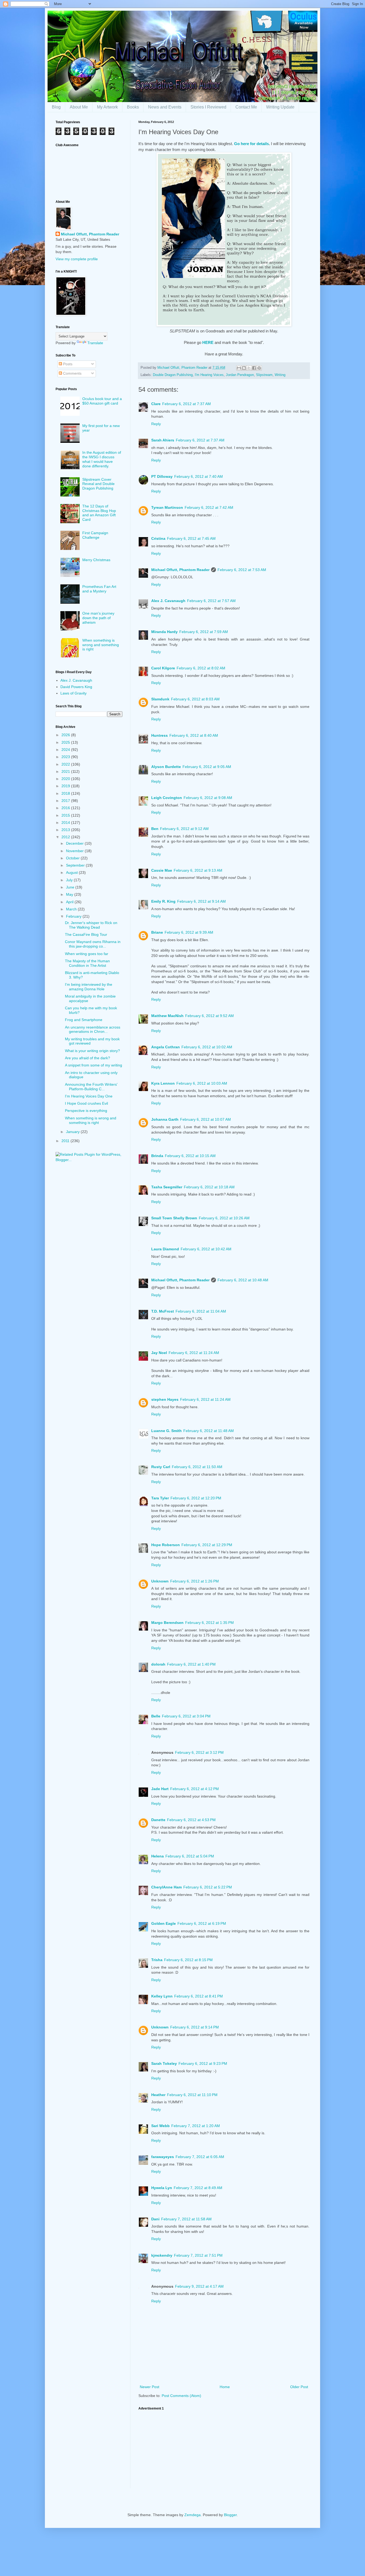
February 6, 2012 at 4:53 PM (191, 1820)
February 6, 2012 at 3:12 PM (199, 1752)
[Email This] (239, 368)
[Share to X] (249, 368)
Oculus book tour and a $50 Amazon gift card (102, 401)
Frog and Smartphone (84, 1020)
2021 (66, 771)
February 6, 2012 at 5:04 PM (190, 1856)
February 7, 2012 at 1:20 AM (196, 2126)
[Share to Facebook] (254, 368)
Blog (56, 107)
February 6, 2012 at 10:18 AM (209, 1187)
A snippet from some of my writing (94, 1065)
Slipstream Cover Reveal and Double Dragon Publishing (98, 484)
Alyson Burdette (166, 767)
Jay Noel (159, 1353)
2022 (66, 764)
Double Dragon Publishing (173, 375)
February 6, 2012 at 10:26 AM (224, 1218)
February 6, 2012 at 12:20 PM (196, 1498)
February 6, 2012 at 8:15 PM (188, 1960)
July (70, 880)
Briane (157, 932)
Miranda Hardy (164, 632)
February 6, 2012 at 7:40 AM (199, 476)
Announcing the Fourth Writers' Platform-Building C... (91, 1087)
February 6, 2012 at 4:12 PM (195, 1789)
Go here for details (251, 144)
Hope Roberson (166, 1545)
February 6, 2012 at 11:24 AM (194, 1353)
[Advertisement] (224, 2451)
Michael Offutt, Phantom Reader (180, 570)
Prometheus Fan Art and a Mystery (99, 589)
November (75, 851)
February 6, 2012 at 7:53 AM (242, 570)
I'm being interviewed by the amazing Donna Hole (89, 987)
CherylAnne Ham (166, 1887)
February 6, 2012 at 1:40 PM (191, 1664)
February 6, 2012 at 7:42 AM (209, 507)
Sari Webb (160, 2126)
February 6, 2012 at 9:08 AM (208, 798)
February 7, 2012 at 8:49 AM (198, 2188)
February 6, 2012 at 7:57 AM (211, 601)
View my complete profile (77, 259)
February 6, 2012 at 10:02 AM (207, 1047)
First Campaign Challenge (95, 535)
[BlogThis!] (244, 368)
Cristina (158, 538)
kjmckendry (162, 2255)
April (70, 902)
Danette (158, 1820)
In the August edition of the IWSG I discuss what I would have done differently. (102, 459)
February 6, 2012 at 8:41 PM (199, 1996)
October (73, 858)
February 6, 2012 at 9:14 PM (195, 2027)
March (72, 909)
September (76, 865)
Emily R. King (163, 901)
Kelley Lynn (162, 1996)
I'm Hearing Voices (209, 375)
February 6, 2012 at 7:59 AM (204, 632)
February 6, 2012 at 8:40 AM (194, 735)
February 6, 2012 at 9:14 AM (201, 901)
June (71, 887)
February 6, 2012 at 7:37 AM (187, 404)
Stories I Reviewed (208, 107)
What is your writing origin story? (92, 1051)
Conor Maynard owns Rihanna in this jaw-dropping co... (93, 944)
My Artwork (107, 107)
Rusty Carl (161, 1467)
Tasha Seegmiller (167, 1187)
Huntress (160, 735)
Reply (156, 424)
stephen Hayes (165, 1399)
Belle (156, 1716)
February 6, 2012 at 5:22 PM (208, 1887)
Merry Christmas (96, 560)
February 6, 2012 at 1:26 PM (195, 1581)
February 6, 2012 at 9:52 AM (209, 1016)
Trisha (157, 1960)
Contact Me (246, 107)
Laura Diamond (165, 1249)
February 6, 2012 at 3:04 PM (186, 1716)
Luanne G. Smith (166, 1431)
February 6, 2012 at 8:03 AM (195, 699)
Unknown (160, 1581)
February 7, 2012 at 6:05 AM (200, 2157)
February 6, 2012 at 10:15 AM (190, 1156)
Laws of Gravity (73, 693)
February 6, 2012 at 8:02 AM (201, 668)
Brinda (157, 1156)
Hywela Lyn (162, 2188)
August (72, 872)
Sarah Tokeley (164, 2063)
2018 (66, 793)
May (70, 894)
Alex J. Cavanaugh (168, 601)
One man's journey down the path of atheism (98, 618)
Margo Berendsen (167, 1623)
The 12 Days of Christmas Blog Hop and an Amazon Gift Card (99, 513)
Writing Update (280, 107)
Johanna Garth (165, 1119)
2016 (66, 808)
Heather (158, 2095)
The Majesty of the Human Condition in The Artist (87, 963)
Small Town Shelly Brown (174, 1218)
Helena (158, 1856)
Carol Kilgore (163, 668)
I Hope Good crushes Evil (86, 1103)
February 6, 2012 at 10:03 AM (202, 1083)
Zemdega (193, 2515)
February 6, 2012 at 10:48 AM (243, 1280)
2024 (66, 750)
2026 (66, 735)
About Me (79, 107)
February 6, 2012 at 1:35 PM (209, 1623)
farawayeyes (163, 2157)
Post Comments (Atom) (181, 2396)
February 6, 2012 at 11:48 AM (209, 1431)
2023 (66, 757)
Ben (155, 829)
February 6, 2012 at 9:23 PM (203, 2063)
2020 (66, 779)
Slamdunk (160, 699)
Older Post (299, 2387)
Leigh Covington (167, 798)
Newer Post (150, 2387)
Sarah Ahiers (163, 440)
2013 (66, 830)
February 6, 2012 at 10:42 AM (206, 1249)
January (73, 1132)
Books (133, 107)
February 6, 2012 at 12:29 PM (207, 1545)
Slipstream (264, 375)
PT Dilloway (162, 476)
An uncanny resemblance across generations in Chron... (93, 1029)
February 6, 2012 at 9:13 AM (198, 870)
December (75, 843)
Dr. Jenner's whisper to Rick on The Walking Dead (91, 925)
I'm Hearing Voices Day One (89, 1096)
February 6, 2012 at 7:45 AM (191, 538)
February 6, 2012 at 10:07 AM (205, 1119)
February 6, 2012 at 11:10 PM (192, 2095)
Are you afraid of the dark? (88, 1058)
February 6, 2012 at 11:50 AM (197, 1467)
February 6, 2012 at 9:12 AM (184, 829)
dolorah (158, 1664)
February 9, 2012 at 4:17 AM (199, 2286)
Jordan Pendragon (240, 375)
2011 (66, 1141)
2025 (66, 742)
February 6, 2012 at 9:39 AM (189, 932)
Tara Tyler (160, 1498)
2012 (66, 837)
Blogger (230, 2515)
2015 (66, 815)
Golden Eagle (164, 1923)
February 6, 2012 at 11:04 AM (201, 1311)
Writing (280, 375)
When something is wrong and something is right (101, 645)
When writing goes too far (87, 954)
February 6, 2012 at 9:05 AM (207, 767)
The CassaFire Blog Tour (86, 934)
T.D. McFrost (163, 1311)
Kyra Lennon (163, 1083)
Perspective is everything (86, 1111)
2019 (66, 786)
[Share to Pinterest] (259, 368)
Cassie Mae (162, 870)
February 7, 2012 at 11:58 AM (186, 2219)
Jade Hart (160, 1789)
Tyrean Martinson (167, 507)
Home (225, 2387)
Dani (155, 2219)
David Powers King (76, 687)
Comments (72, 373)
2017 (66, 801)
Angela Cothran (166, 1047)
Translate (95, 343)
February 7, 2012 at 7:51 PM (198, 2255)
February (74, 916)
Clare (156, 404)
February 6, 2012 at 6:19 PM (202, 1923)
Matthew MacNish (167, 1016)
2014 (66, 823)
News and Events (165, 107)
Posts (67, 364)
